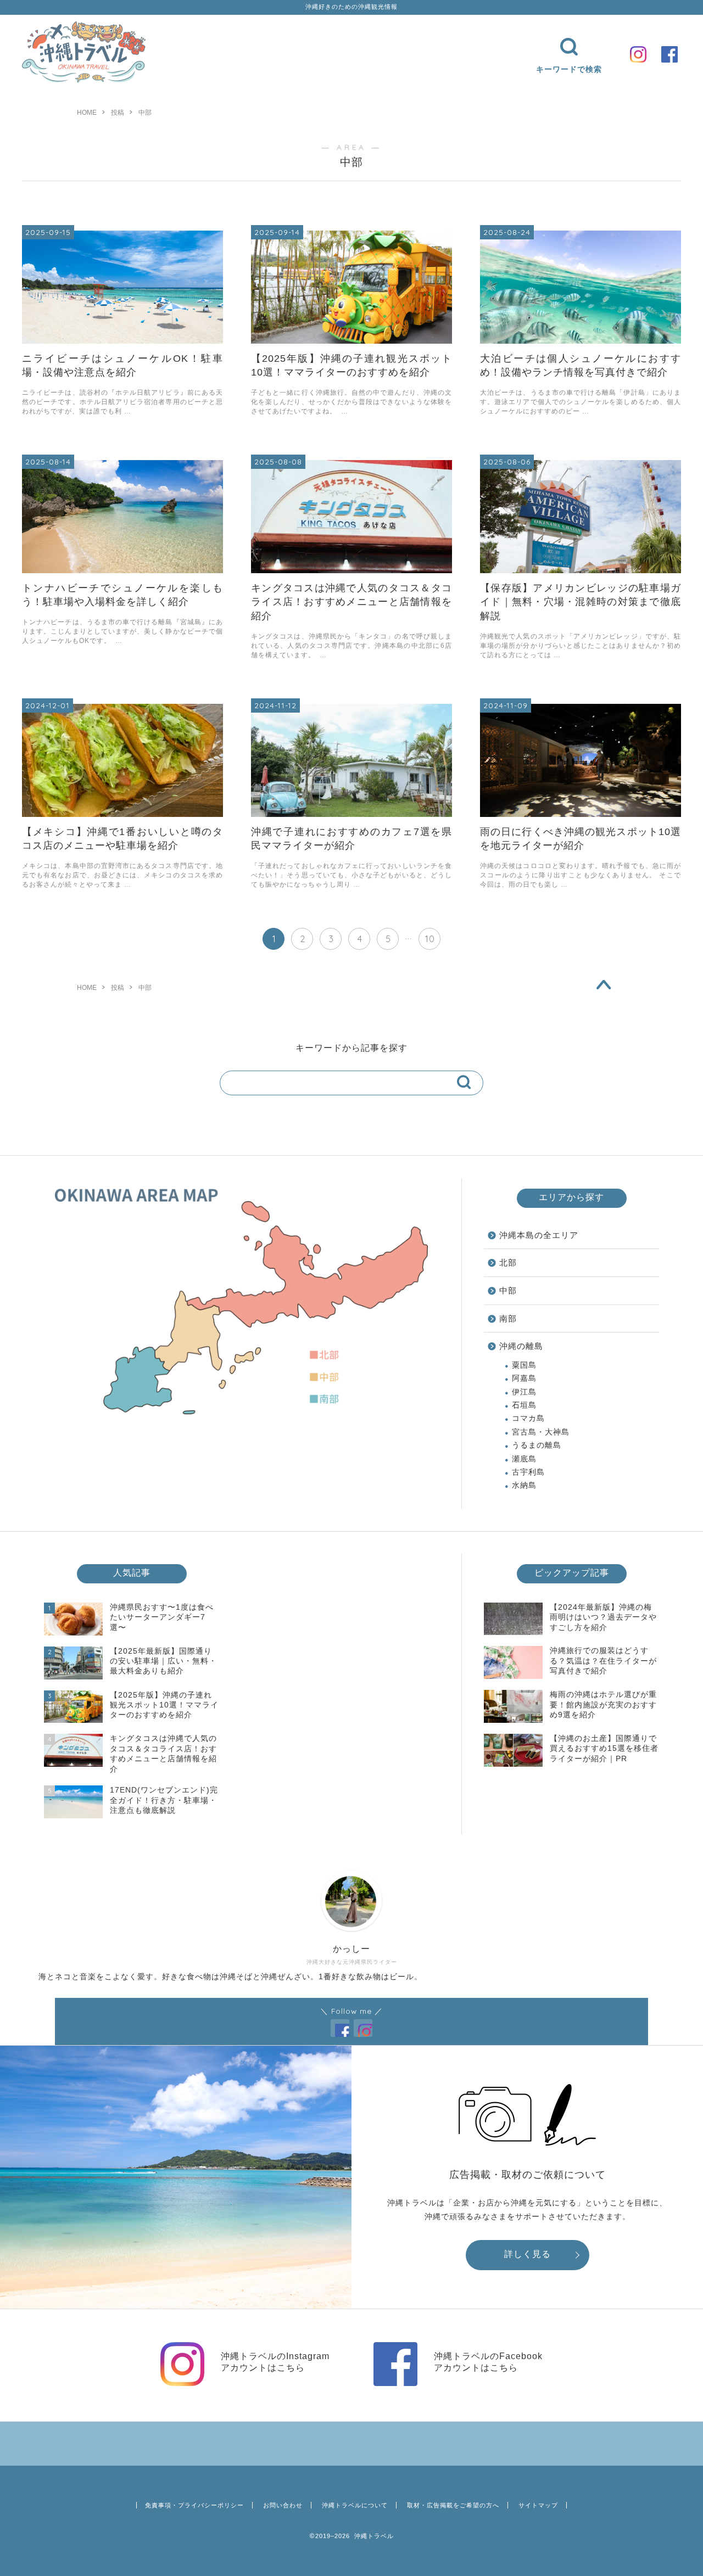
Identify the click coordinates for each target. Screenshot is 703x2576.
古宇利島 (528, 1472)
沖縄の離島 (521, 1346)
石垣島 (524, 1405)
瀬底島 (524, 1459)
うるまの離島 (537, 1445)
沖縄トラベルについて (355, 2505)
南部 (508, 1318)
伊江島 (524, 1392)
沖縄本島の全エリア (539, 1235)
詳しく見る (528, 2254)
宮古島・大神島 (541, 1432)
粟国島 (524, 1365)
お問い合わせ (283, 2505)
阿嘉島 (524, 1378)
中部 (508, 1290)
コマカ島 (528, 1418)
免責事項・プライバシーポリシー (194, 2505)
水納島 (524, 1485)
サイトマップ (538, 2505)
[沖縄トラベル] (84, 80)
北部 (508, 1262)
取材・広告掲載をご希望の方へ (453, 2505)
